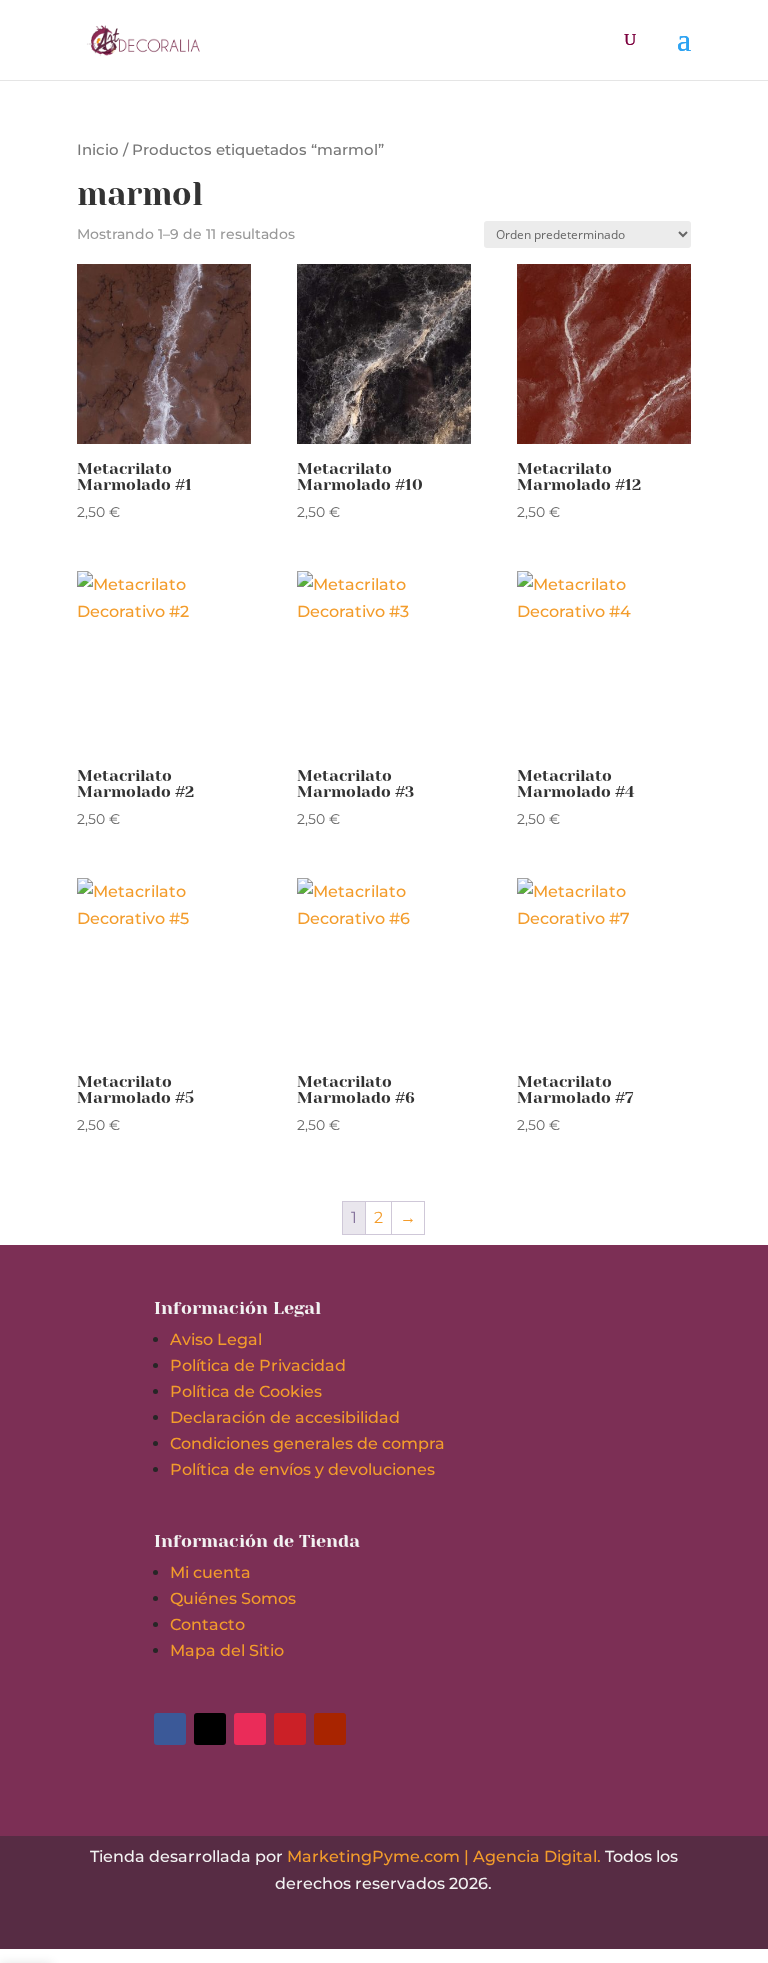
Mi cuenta (210, 1572)
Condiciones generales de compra (307, 1443)
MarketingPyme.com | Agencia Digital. (444, 1856)
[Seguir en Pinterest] (290, 1729)
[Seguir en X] (210, 1729)
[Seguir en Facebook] (170, 1729)
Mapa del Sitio (227, 1650)
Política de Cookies (246, 1391)
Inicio (98, 150)
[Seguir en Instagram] (250, 1729)
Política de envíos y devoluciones (302, 1469)
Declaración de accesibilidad (285, 1417)
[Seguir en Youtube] (330, 1729)
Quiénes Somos (233, 1598)
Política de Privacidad (258, 1365)
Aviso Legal (216, 1339)
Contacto (207, 1624)
